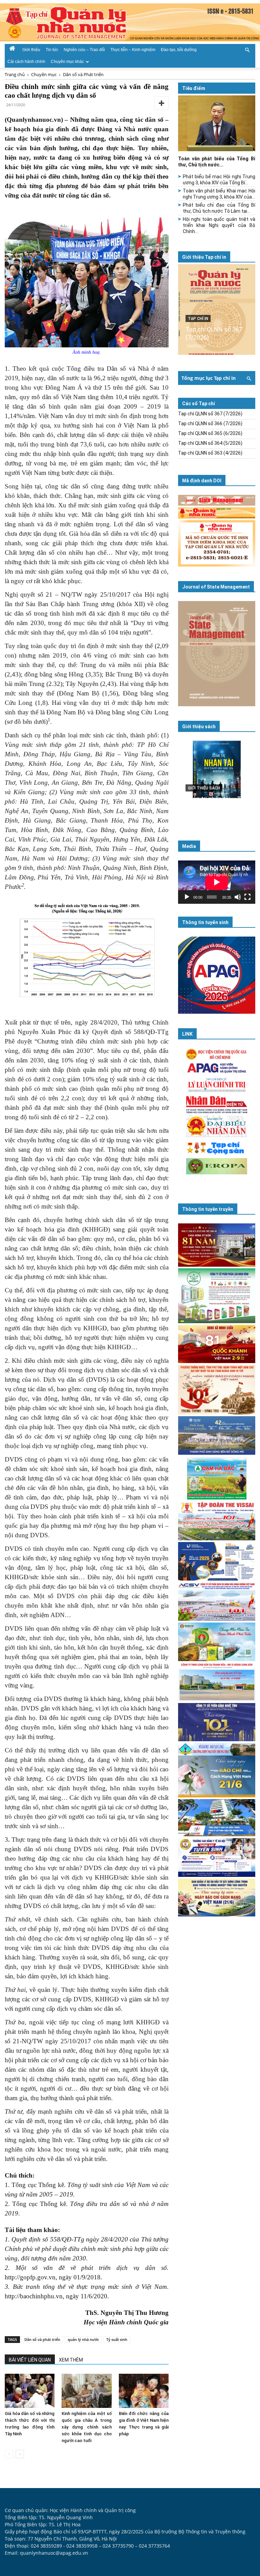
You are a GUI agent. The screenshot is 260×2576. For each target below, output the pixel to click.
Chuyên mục (44, 74)
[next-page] (20, 2454)
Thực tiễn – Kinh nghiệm (133, 50)
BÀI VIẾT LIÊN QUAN (30, 2360)
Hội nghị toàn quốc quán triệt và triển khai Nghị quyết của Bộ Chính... (219, 225)
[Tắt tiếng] (238, 897)
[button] (247, 49)
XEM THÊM (71, 2360)
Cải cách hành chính (26, 62)
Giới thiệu (31, 50)
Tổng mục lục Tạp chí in (209, 378)
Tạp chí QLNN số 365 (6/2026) (210, 433)
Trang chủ (15, 74)
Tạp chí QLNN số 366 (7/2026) (210, 423)
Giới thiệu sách (199, 727)
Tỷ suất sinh (117, 2339)
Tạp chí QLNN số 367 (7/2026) (210, 414)
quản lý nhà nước (83, 2339)
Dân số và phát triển (42, 2339)
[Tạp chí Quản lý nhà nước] (130, 22)
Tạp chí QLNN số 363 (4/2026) (210, 453)
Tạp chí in (198, 319)
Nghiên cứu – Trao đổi (84, 50)
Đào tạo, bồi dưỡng (179, 50)
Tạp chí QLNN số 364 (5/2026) (210, 443)
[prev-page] (9, 2454)
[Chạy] (187, 897)
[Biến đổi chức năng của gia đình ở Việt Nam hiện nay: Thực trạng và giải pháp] (144, 2391)
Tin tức (52, 50)
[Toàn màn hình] (247, 897)
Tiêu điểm (194, 88)
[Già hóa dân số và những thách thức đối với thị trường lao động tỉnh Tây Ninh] (30, 2391)
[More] (161, 103)
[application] (217, 882)
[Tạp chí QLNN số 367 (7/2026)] (217, 309)
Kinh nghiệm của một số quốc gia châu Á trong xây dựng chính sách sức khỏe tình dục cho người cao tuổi (86, 2427)
